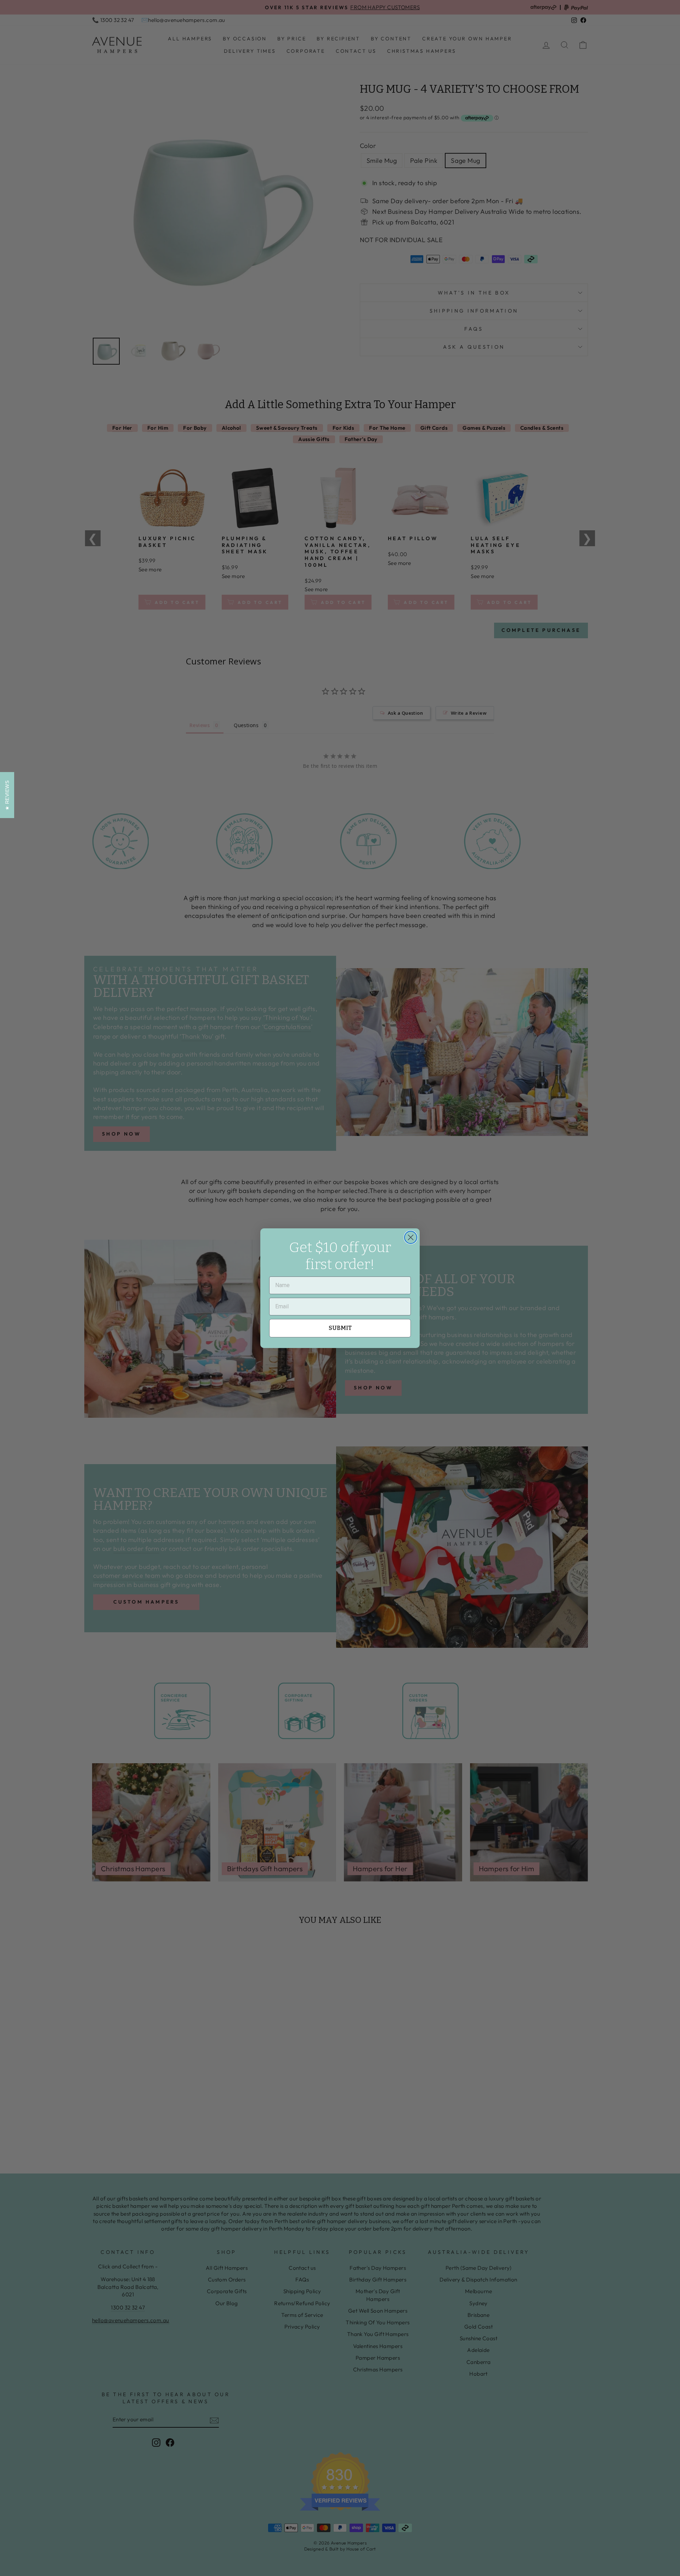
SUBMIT (340, 1328)
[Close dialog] (411, 1237)
